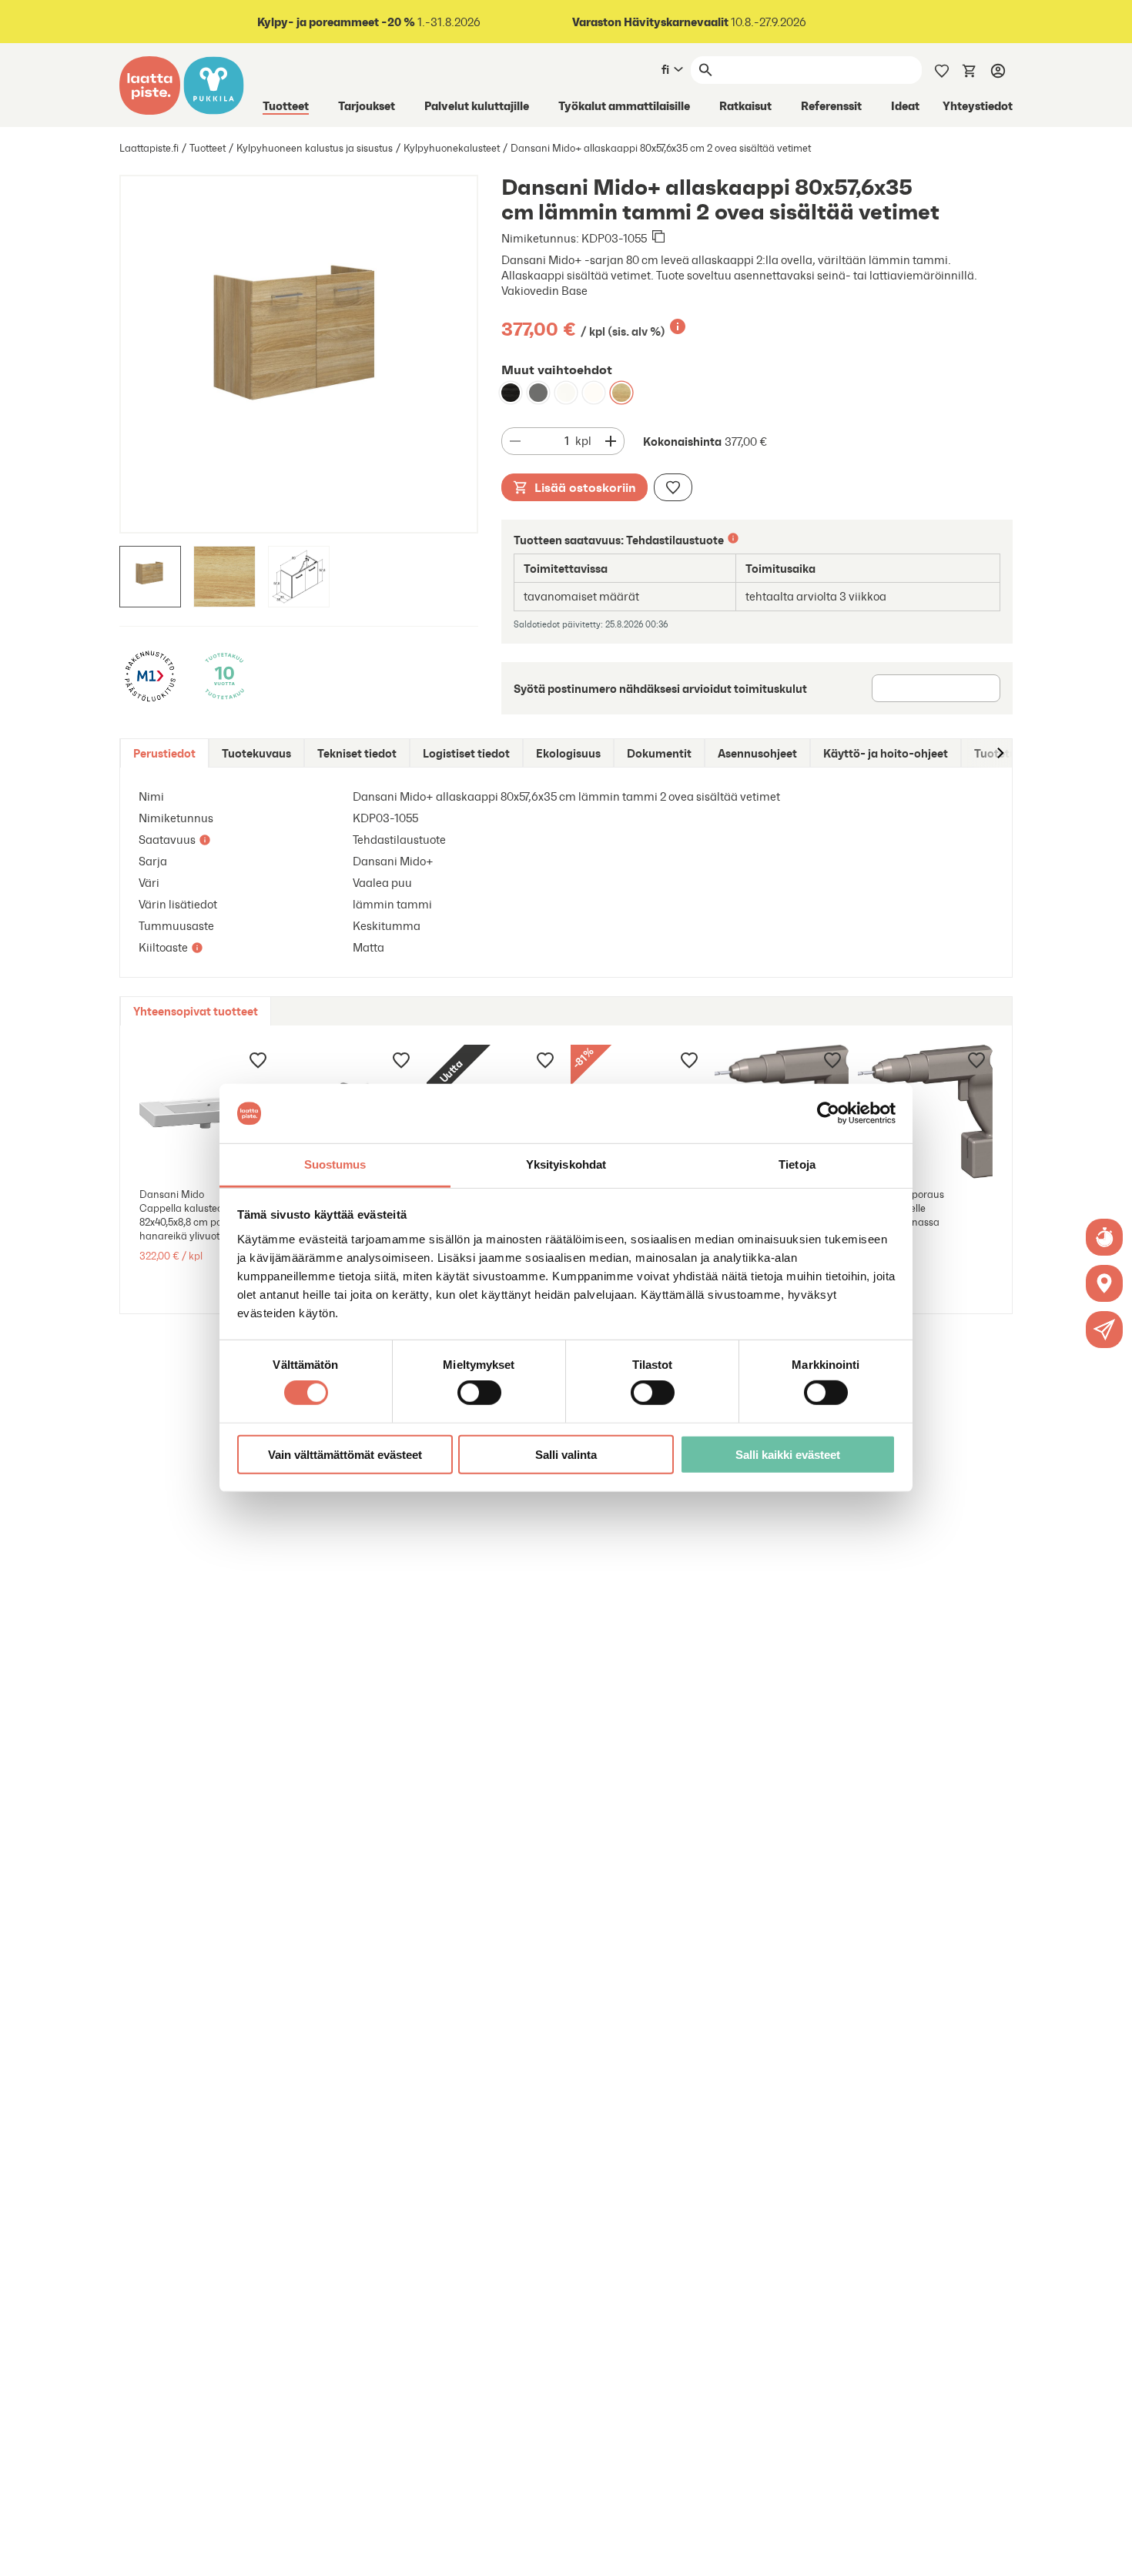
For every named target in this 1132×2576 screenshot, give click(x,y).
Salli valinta (566, 1454)
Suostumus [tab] (335, 1164)
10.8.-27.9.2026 (689, 22)
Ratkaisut (745, 105)
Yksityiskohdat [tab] (566, 1164)
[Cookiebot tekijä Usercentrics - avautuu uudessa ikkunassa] (828, 1113)
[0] (970, 69)
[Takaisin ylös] (1109, 2553)
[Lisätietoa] (678, 326)
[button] (1104, 1330)
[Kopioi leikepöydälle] (658, 238)
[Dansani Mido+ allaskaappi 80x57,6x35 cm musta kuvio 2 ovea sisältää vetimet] (511, 393)
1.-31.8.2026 (369, 22)
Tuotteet (286, 105)
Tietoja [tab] (797, 1164)
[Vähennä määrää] (515, 441)
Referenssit (831, 105)
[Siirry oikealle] (1000, 753)
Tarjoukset (367, 105)
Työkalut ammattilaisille (624, 105)
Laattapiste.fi (149, 148)
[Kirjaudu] (998, 70)
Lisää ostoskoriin (585, 487)
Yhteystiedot (978, 105)
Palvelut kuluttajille (477, 105)
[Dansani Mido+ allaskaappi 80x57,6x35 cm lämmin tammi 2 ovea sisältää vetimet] (621, 393)
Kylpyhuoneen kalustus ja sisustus (315, 148)
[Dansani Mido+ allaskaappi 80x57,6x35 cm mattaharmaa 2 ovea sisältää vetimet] (538, 393)
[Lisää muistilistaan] (673, 487)
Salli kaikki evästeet (788, 1454)
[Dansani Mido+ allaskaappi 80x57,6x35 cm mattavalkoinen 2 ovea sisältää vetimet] (566, 393)
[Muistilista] (942, 69)
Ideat (905, 105)
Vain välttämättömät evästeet (345, 1454)
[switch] (479, 1393)
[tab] (164, 753)
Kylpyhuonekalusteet (452, 148)
